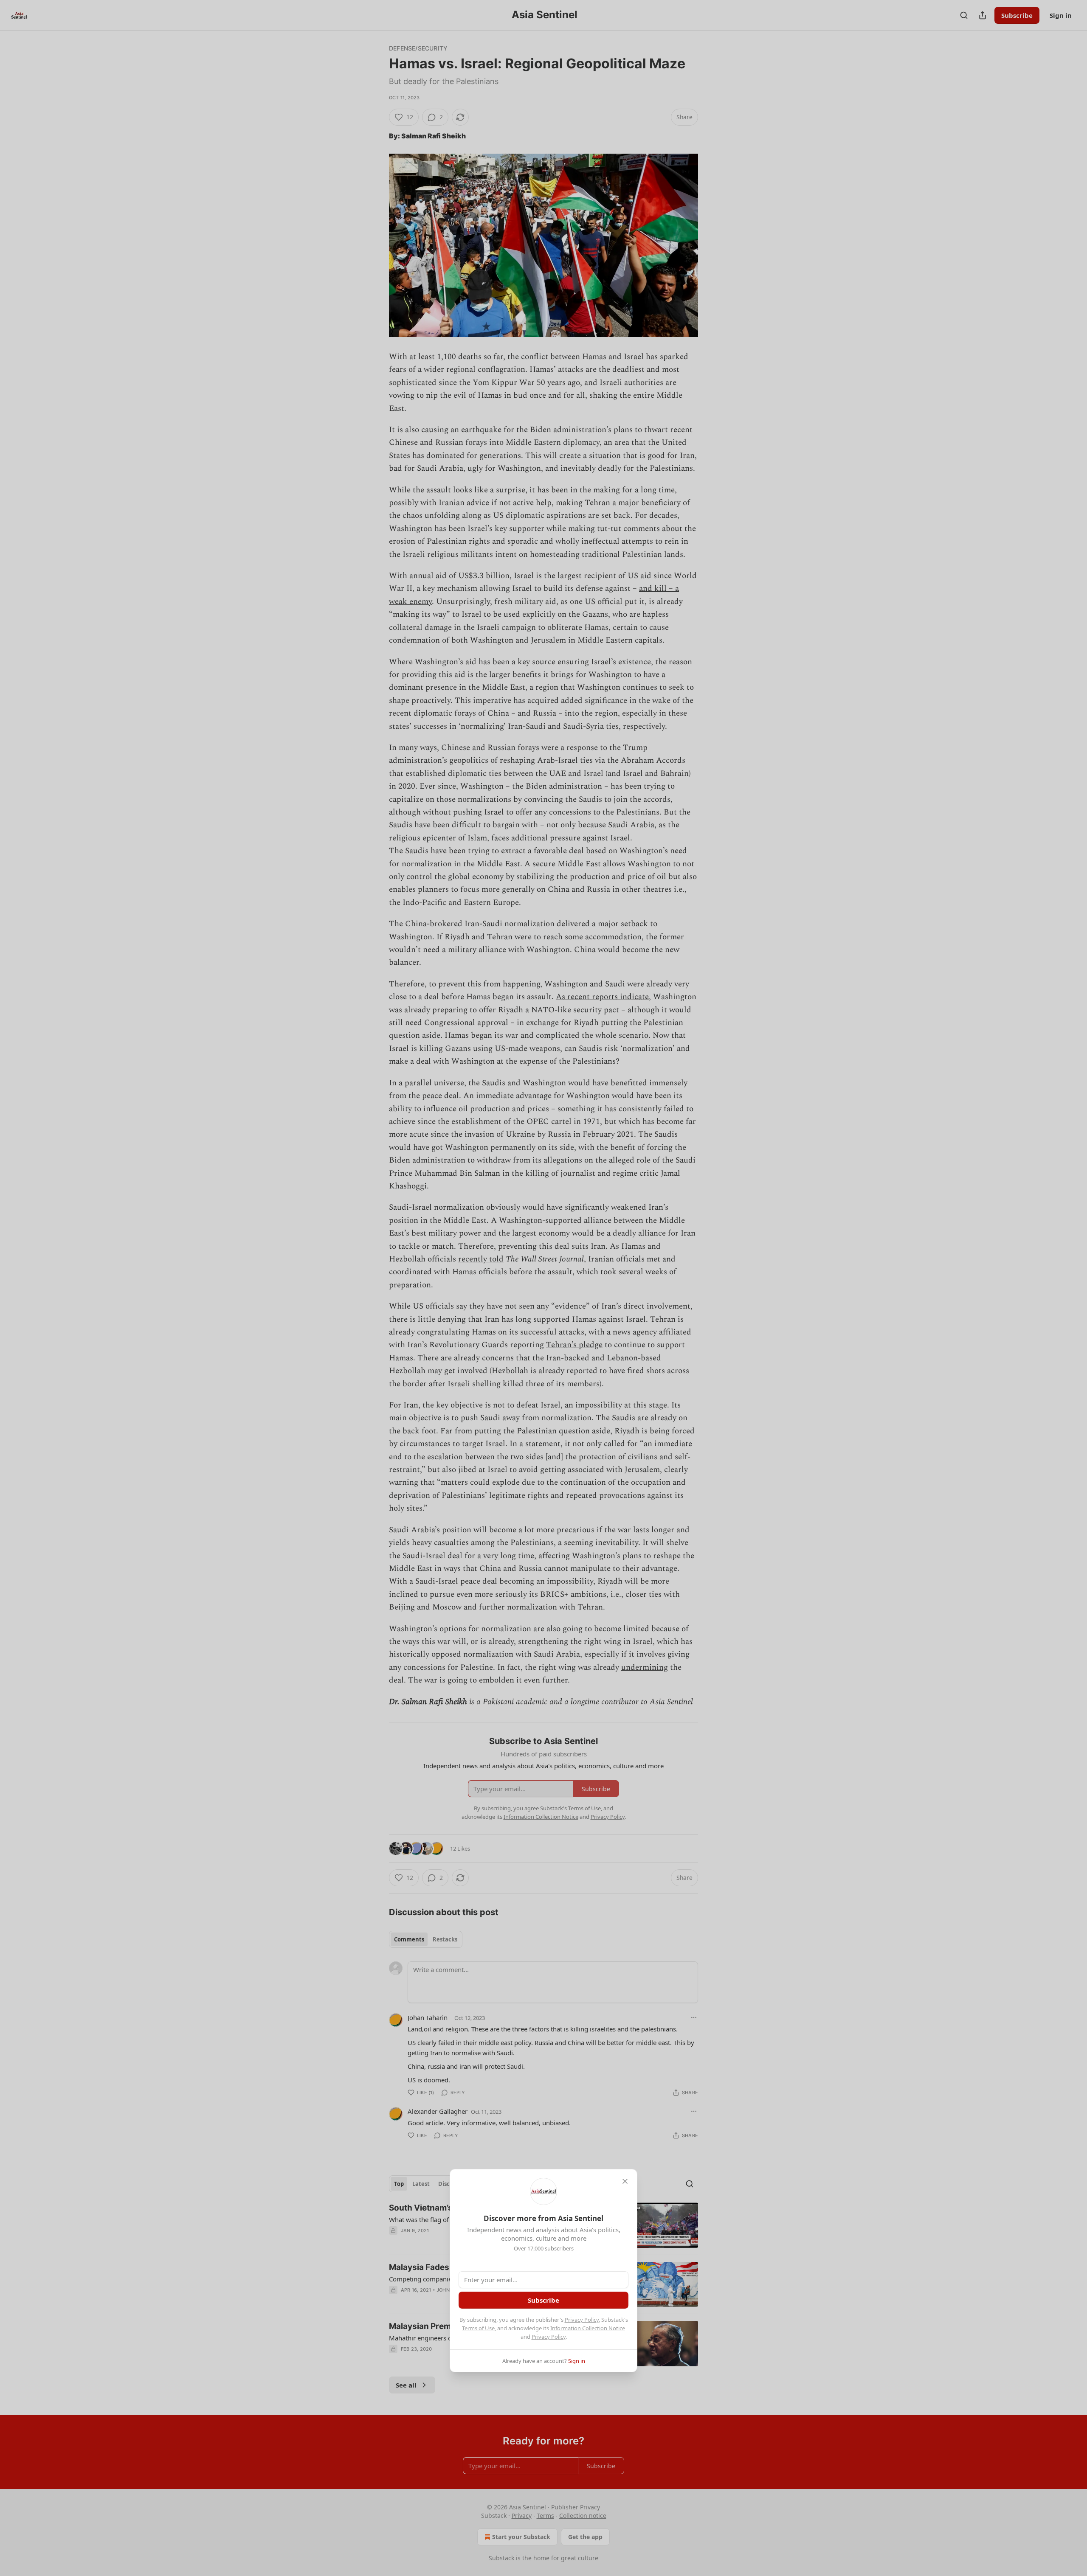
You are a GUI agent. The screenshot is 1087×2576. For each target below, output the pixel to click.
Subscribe (543, 2300)
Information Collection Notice (588, 2328)
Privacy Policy (582, 2320)
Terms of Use (478, 2328)
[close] (625, 2181)
